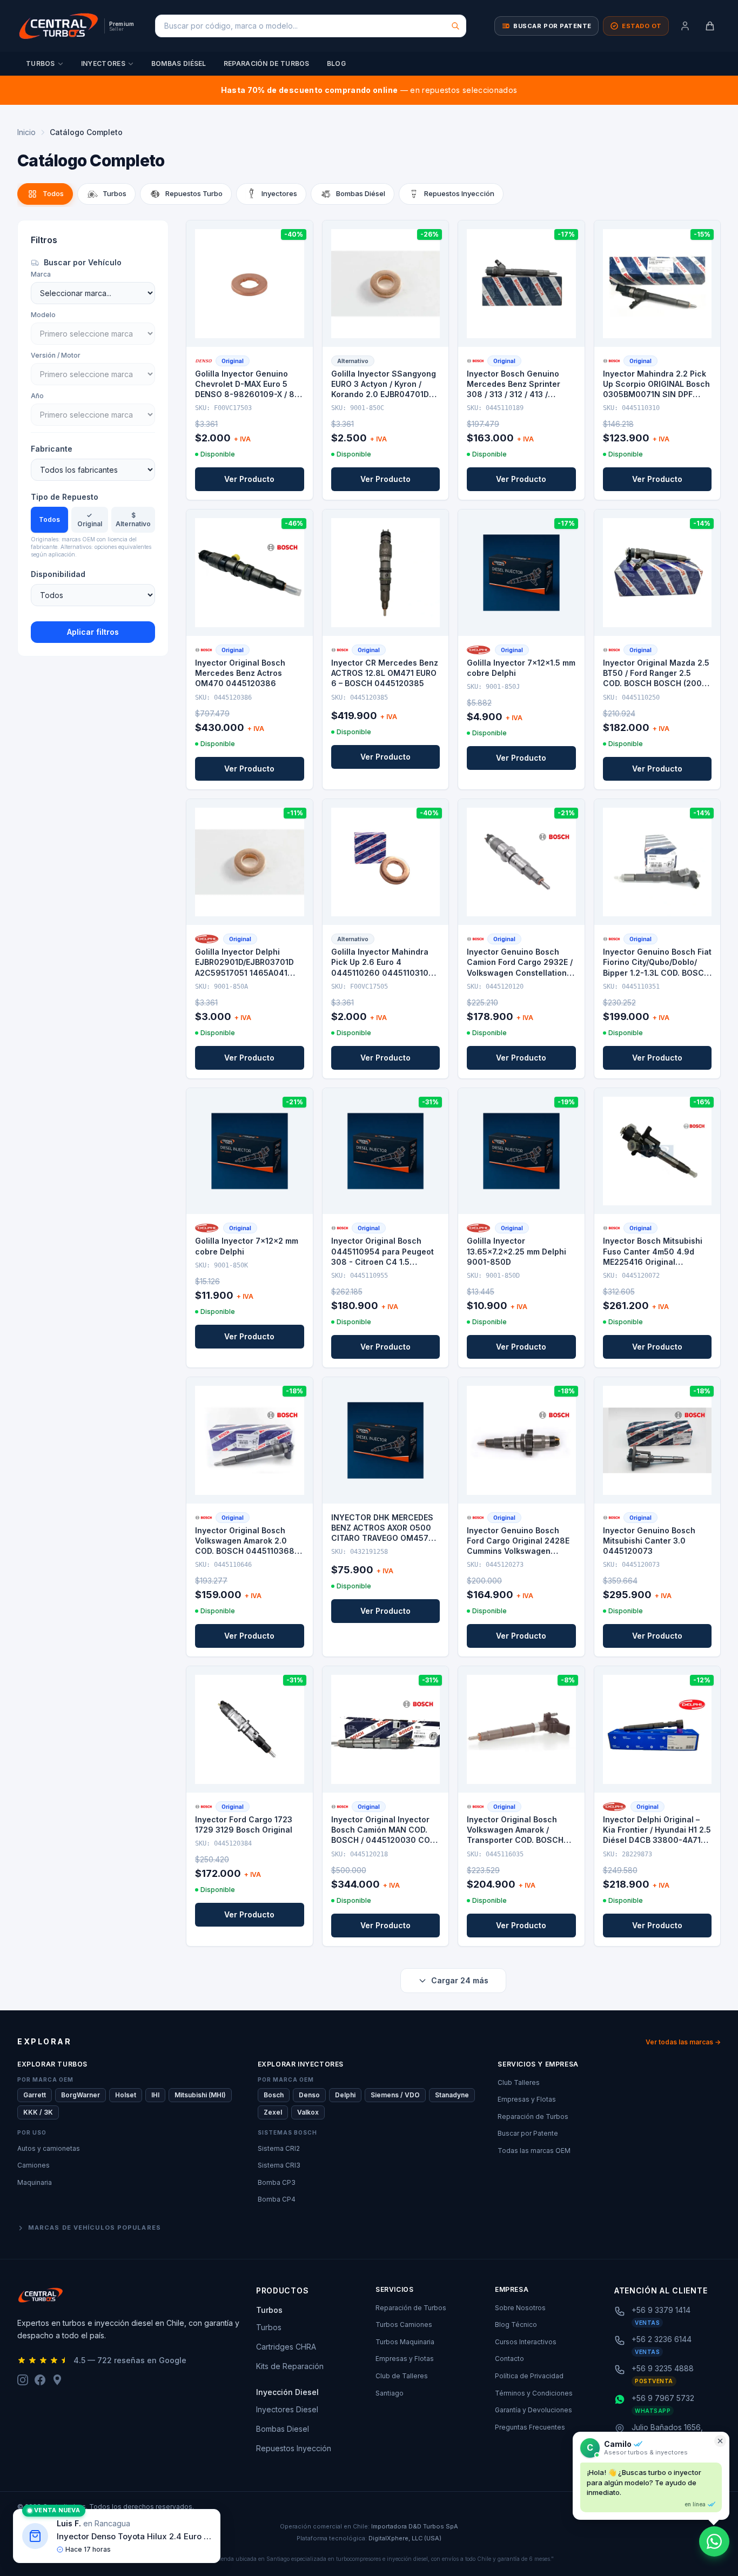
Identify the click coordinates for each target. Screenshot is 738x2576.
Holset (126, 2095)
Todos (49, 519)
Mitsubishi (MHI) (200, 2095)
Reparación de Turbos (267, 63)
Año (37, 396)
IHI (155, 2095)
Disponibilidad (58, 574)
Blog (336, 63)
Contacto (509, 2359)
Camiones (33, 2165)
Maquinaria (35, 2182)
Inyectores (103, 63)
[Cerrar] (720, 2441)
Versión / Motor (56, 355)
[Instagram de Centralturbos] (23, 2380)
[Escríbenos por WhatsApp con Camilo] (714, 2541)
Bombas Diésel (179, 63)
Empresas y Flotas (527, 2099)
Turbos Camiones (404, 2325)
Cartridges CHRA (286, 2347)
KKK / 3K (38, 2112)
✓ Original (90, 519)
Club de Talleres (402, 2376)
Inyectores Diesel (287, 2409)
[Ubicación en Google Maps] (57, 2380)
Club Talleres (519, 2082)
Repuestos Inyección (294, 2448)
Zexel (273, 2112)
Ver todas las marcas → (683, 2042)
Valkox (308, 2112)
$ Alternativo (133, 519)
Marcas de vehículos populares (95, 2228)
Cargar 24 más (460, 1980)
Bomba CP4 (277, 2199)
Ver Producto (249, 479)
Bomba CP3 (277, 2182)
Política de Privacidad (529, 2376)
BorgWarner (80, 2095)
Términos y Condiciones (534, 2393)
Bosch (274, 2095)
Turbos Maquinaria (405, 2342)
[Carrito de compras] (710, 26)
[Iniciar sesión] (685, 26)
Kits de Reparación (290, 2366)
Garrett (35, 2095)
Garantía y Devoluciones (534, 2410)
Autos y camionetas (49, 2148)
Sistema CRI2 (279, 2148)
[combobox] (311, 26)
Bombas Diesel (283, 2429)
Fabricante (52, 449)
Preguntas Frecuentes (530, 2427)
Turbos (41, 63)
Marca (41, 274)
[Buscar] (455, 26)
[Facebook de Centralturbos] (40, 2380)
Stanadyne (452, 2095)
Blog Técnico (516, 2325)
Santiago (390, 2393)
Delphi (345, 2095)
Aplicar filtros (93, 632)
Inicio (26, 132)
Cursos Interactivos (526, 2342)
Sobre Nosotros (520, 2308)
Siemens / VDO (395, 2095)
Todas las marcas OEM (534, 2151)
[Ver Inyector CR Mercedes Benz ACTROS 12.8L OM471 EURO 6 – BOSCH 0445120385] (386, 573)
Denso (309, 2095)
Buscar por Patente (528, 2133)
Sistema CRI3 (279, 2165)
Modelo (43, 315)
